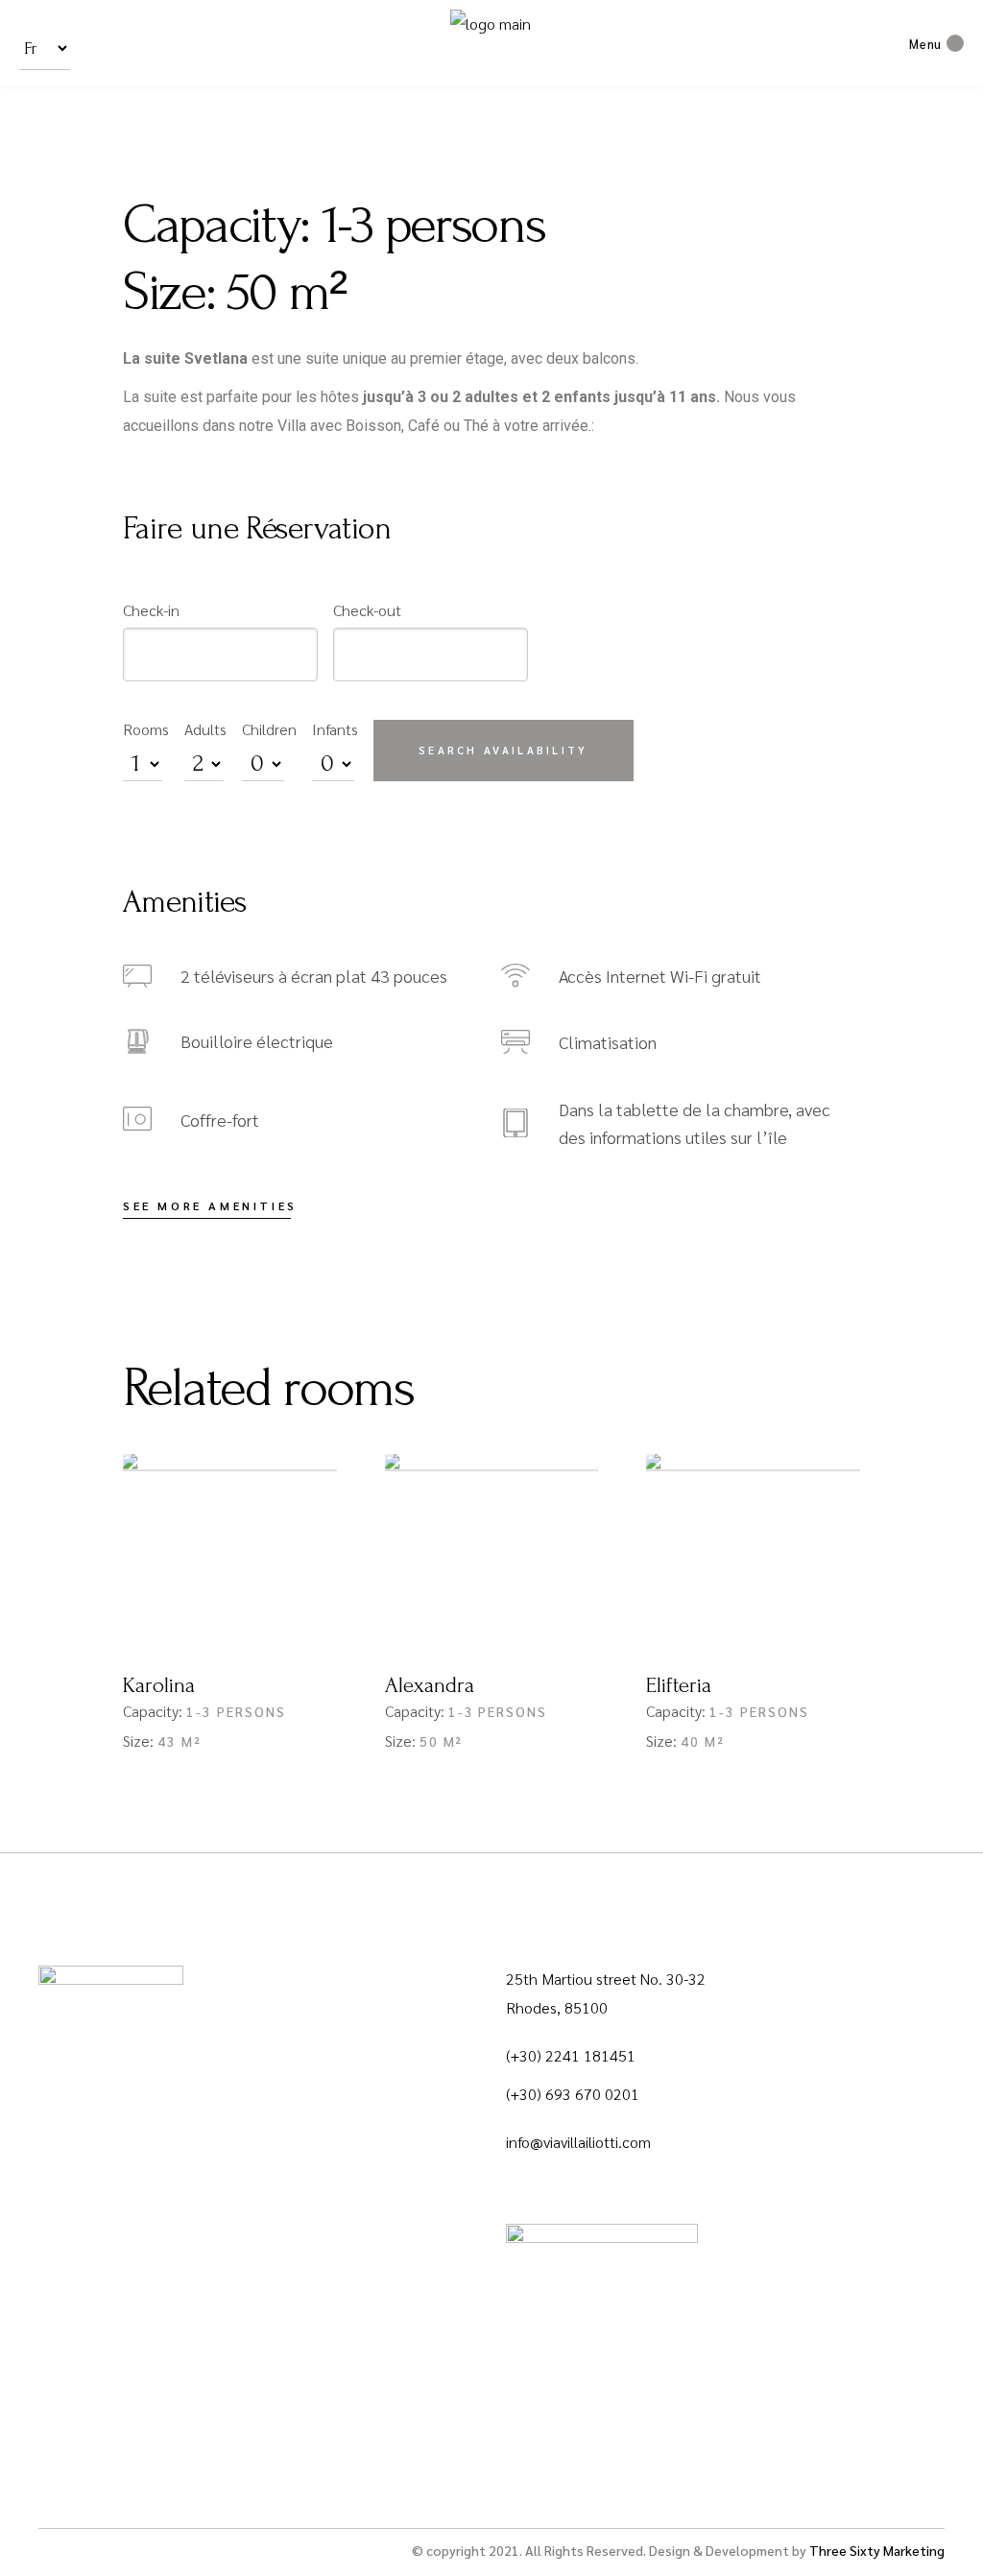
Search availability (503, 750)
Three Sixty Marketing (877, 2550)
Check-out (367, 610)
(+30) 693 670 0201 (573, 2094)
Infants (335, 729)
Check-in (151, 610)
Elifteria (679, 1685)
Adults (205, 729)
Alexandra (430, 1685)
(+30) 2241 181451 (571, 2055)
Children (269, 729)
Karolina (159, 1685)
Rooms (146, 729)
